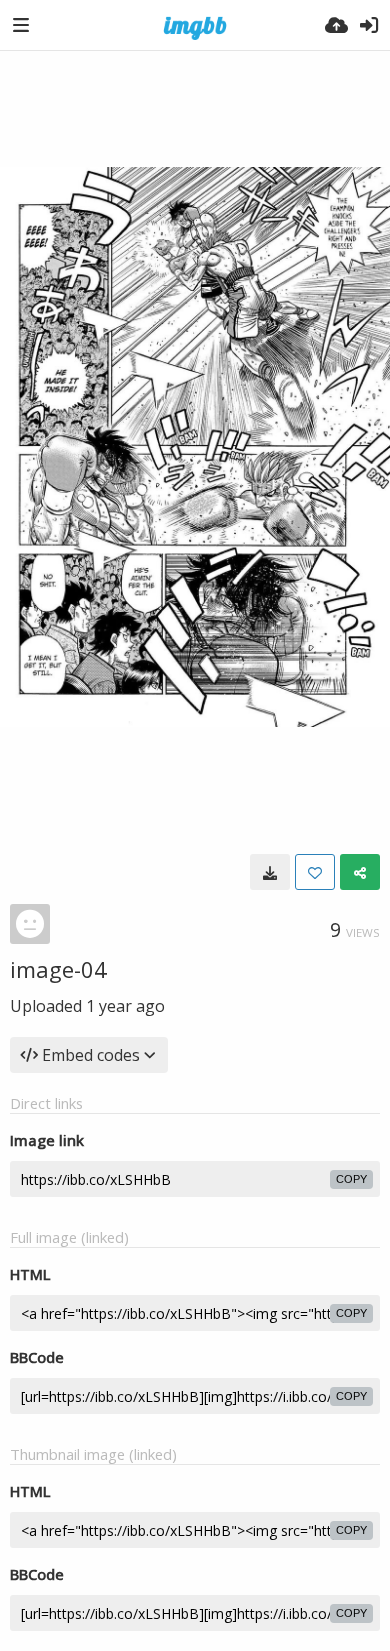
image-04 (58, 969)
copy (351, 1179)
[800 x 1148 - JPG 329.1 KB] (270, 872)
